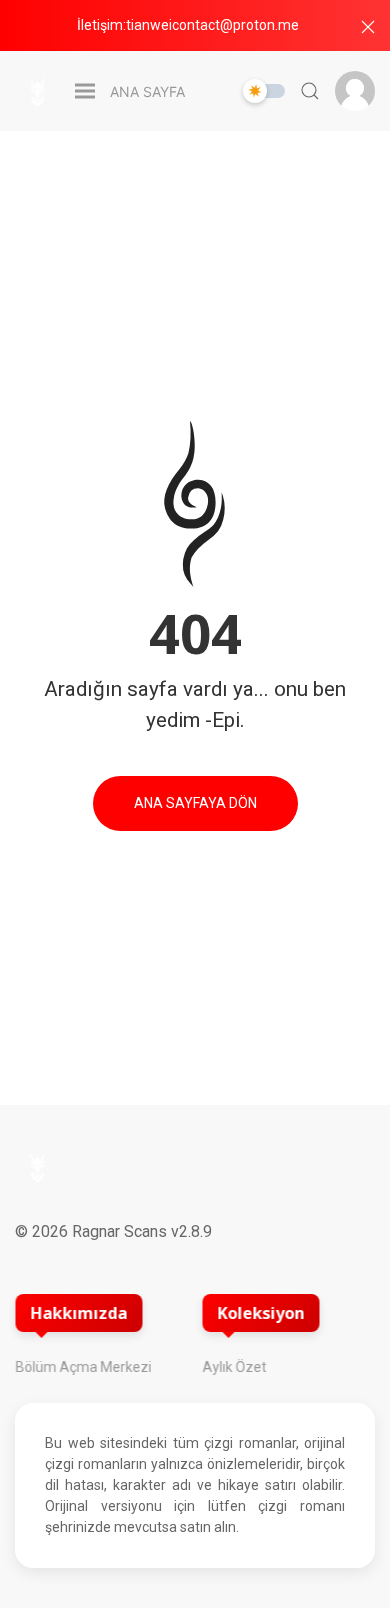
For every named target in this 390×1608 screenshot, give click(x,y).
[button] (368, 27)
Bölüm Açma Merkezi (83, 1367)
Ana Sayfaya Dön (195, 803)
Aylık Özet (235, 1367)
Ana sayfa (147, 91)
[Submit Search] (310, 91)
